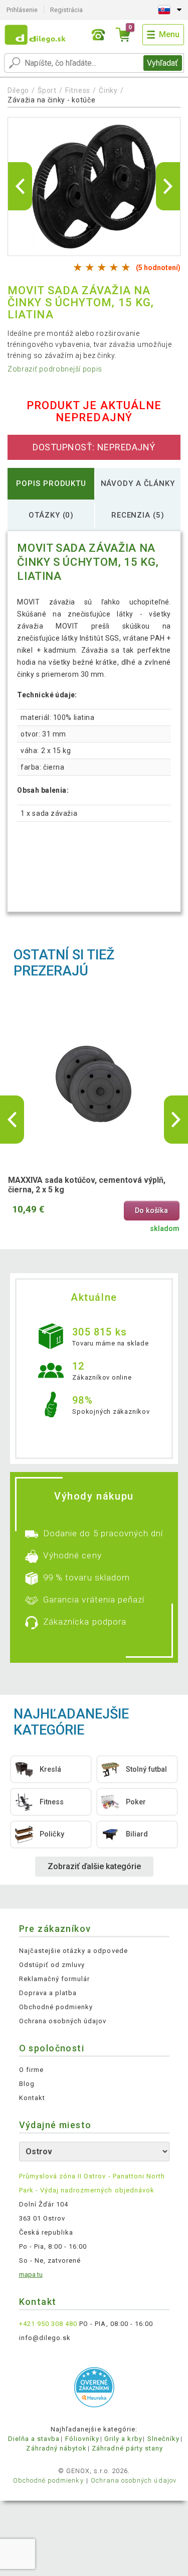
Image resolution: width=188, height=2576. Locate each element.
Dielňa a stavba (34, 2439)
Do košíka (151, 1211)
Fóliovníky (82, 2439)
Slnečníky (163, 2439)
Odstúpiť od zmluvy (52, 1965)
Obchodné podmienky (56, 2007)
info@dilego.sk (45, 2338)
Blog (27, 2084)
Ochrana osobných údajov (63, 2021)
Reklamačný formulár (55, 1979)
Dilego (18, 90)
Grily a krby (123, 2439)
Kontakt (32, 2098)
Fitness (78, 90)
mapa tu (31, 2275)
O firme (31, 2070)
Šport (47, 90)
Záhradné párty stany (127, 2448)
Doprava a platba (48, 1993)
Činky (108, 90)
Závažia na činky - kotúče (52, 100)
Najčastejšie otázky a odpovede (73, 1951)
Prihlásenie (22, 10)
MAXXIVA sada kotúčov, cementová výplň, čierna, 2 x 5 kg (87, 1185)
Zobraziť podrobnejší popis (55, 369)
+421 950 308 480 (48, 2324)
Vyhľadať (162, 63)
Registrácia (66, 10)
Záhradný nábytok (56, 2448)
